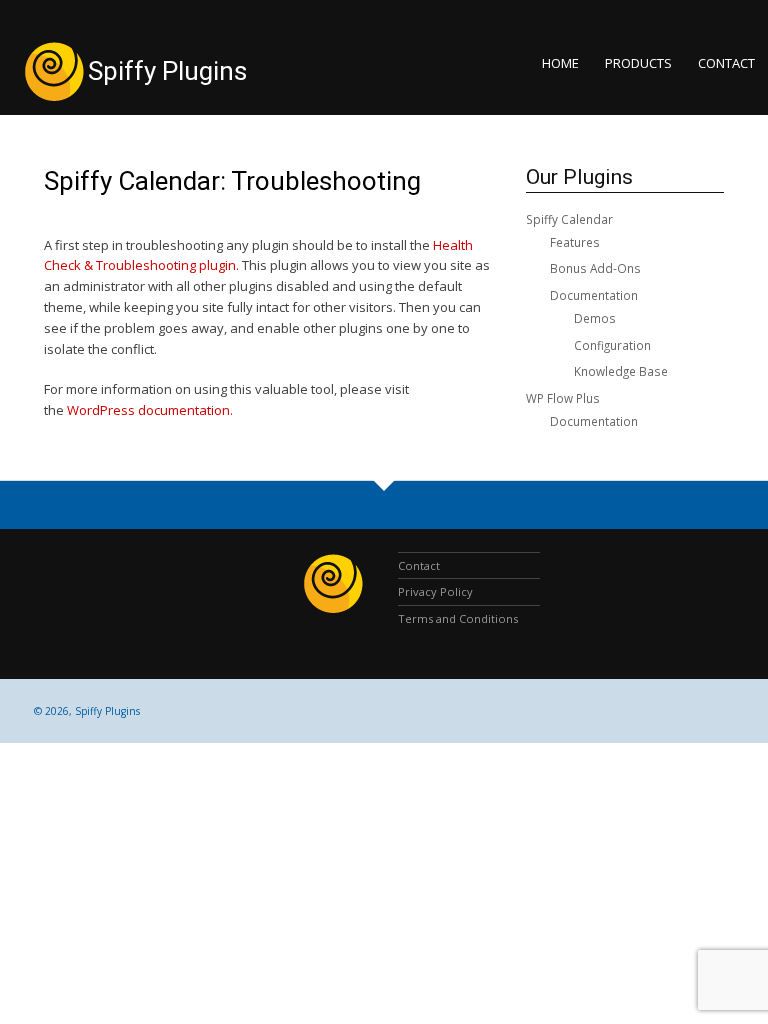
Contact (726, 63)
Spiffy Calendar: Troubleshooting (232, 181)
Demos (595, 318)
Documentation (594, 295)
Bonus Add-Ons (595, 268)
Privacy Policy (435, 591)
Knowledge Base (621, 371)
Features (575, 242)
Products (638, 63)
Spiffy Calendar (569, 219)
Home (560, 63)
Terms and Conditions (458, 618)
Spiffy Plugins (167, 71)
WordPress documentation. (150, 410)
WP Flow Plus (563, 398)
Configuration (612, 345)
